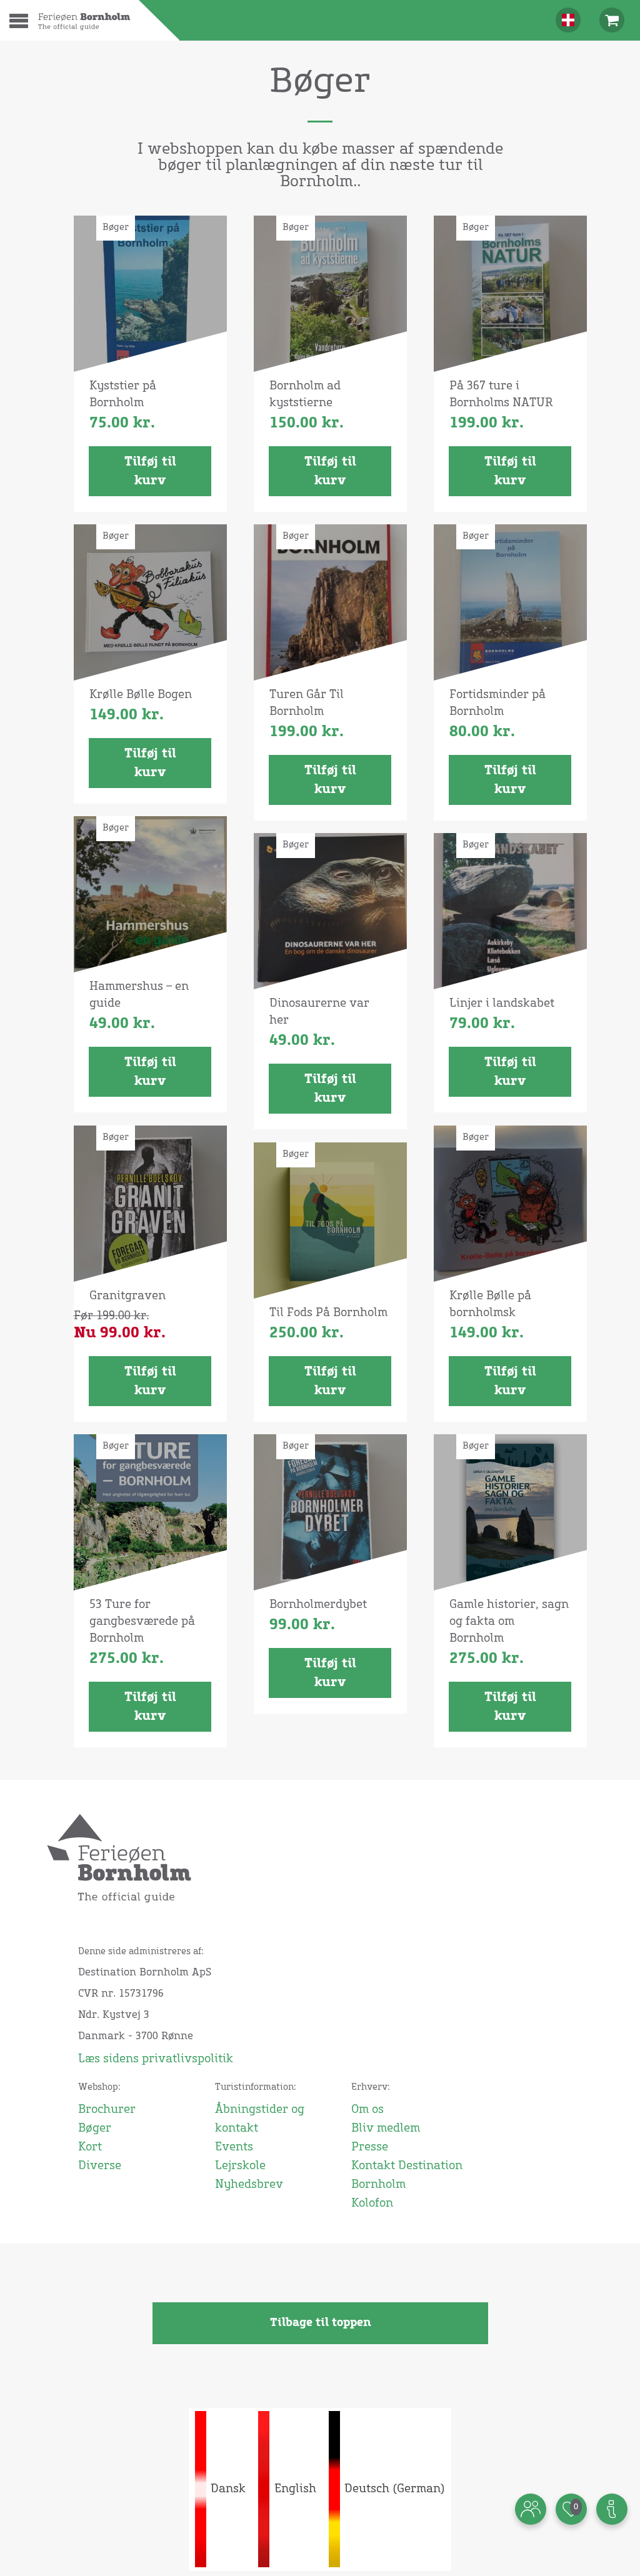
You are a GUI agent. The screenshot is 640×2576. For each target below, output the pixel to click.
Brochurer (107, 2110)
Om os (367, 2110)
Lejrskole (240, 2166)
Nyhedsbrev (249, 2185)
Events (234, 2147)
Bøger (95, 2129)
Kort (90, 2147)
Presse (370, 2147)
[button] (27, 30)
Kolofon (372, 2204)
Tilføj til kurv (150, 471)
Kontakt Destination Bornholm (407, 2175)
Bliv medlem (386, 2129)
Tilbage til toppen (320, 2323)
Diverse (100, 2166)
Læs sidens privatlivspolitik (156, 2059)
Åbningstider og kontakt (260, 2119)
